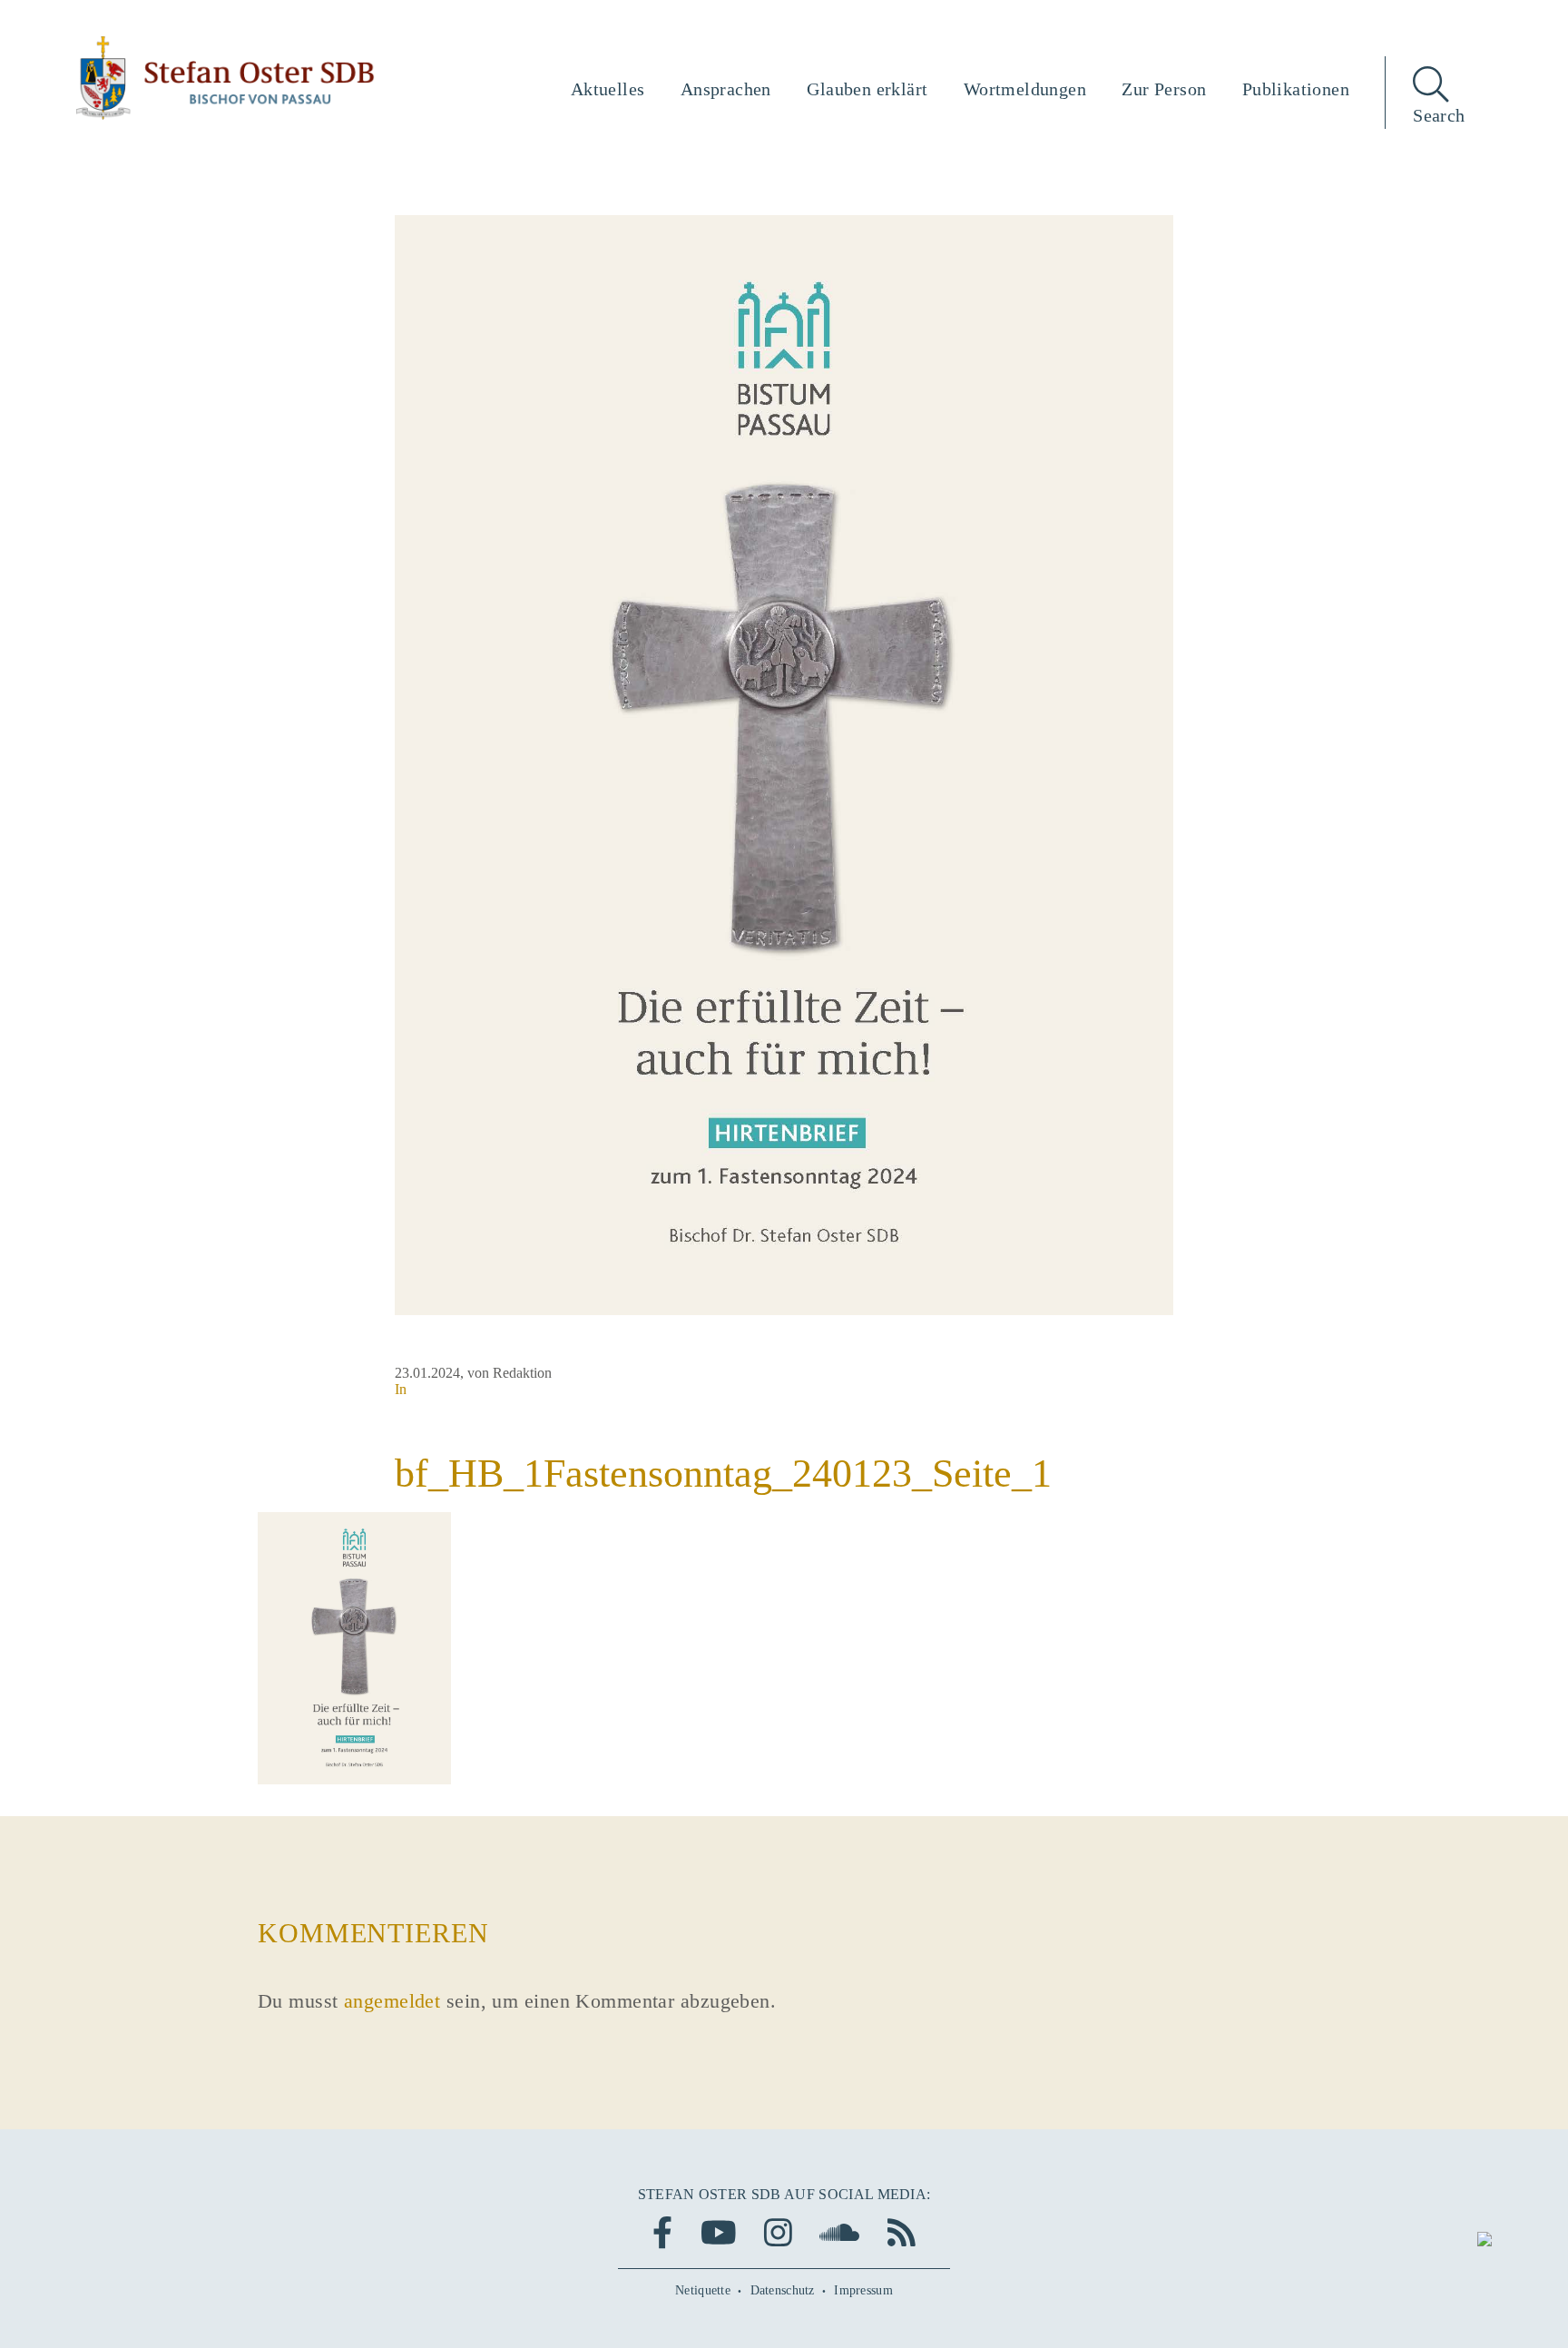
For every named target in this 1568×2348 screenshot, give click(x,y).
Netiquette (703, 2290)
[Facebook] (662, 2232)
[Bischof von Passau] (226, 78)
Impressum (863, 2290)
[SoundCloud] (839, 2232)
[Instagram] (778, 2232)
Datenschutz (783, 2290)
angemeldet (392, 2001)
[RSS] (902, 2232)
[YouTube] (719, 2232)
